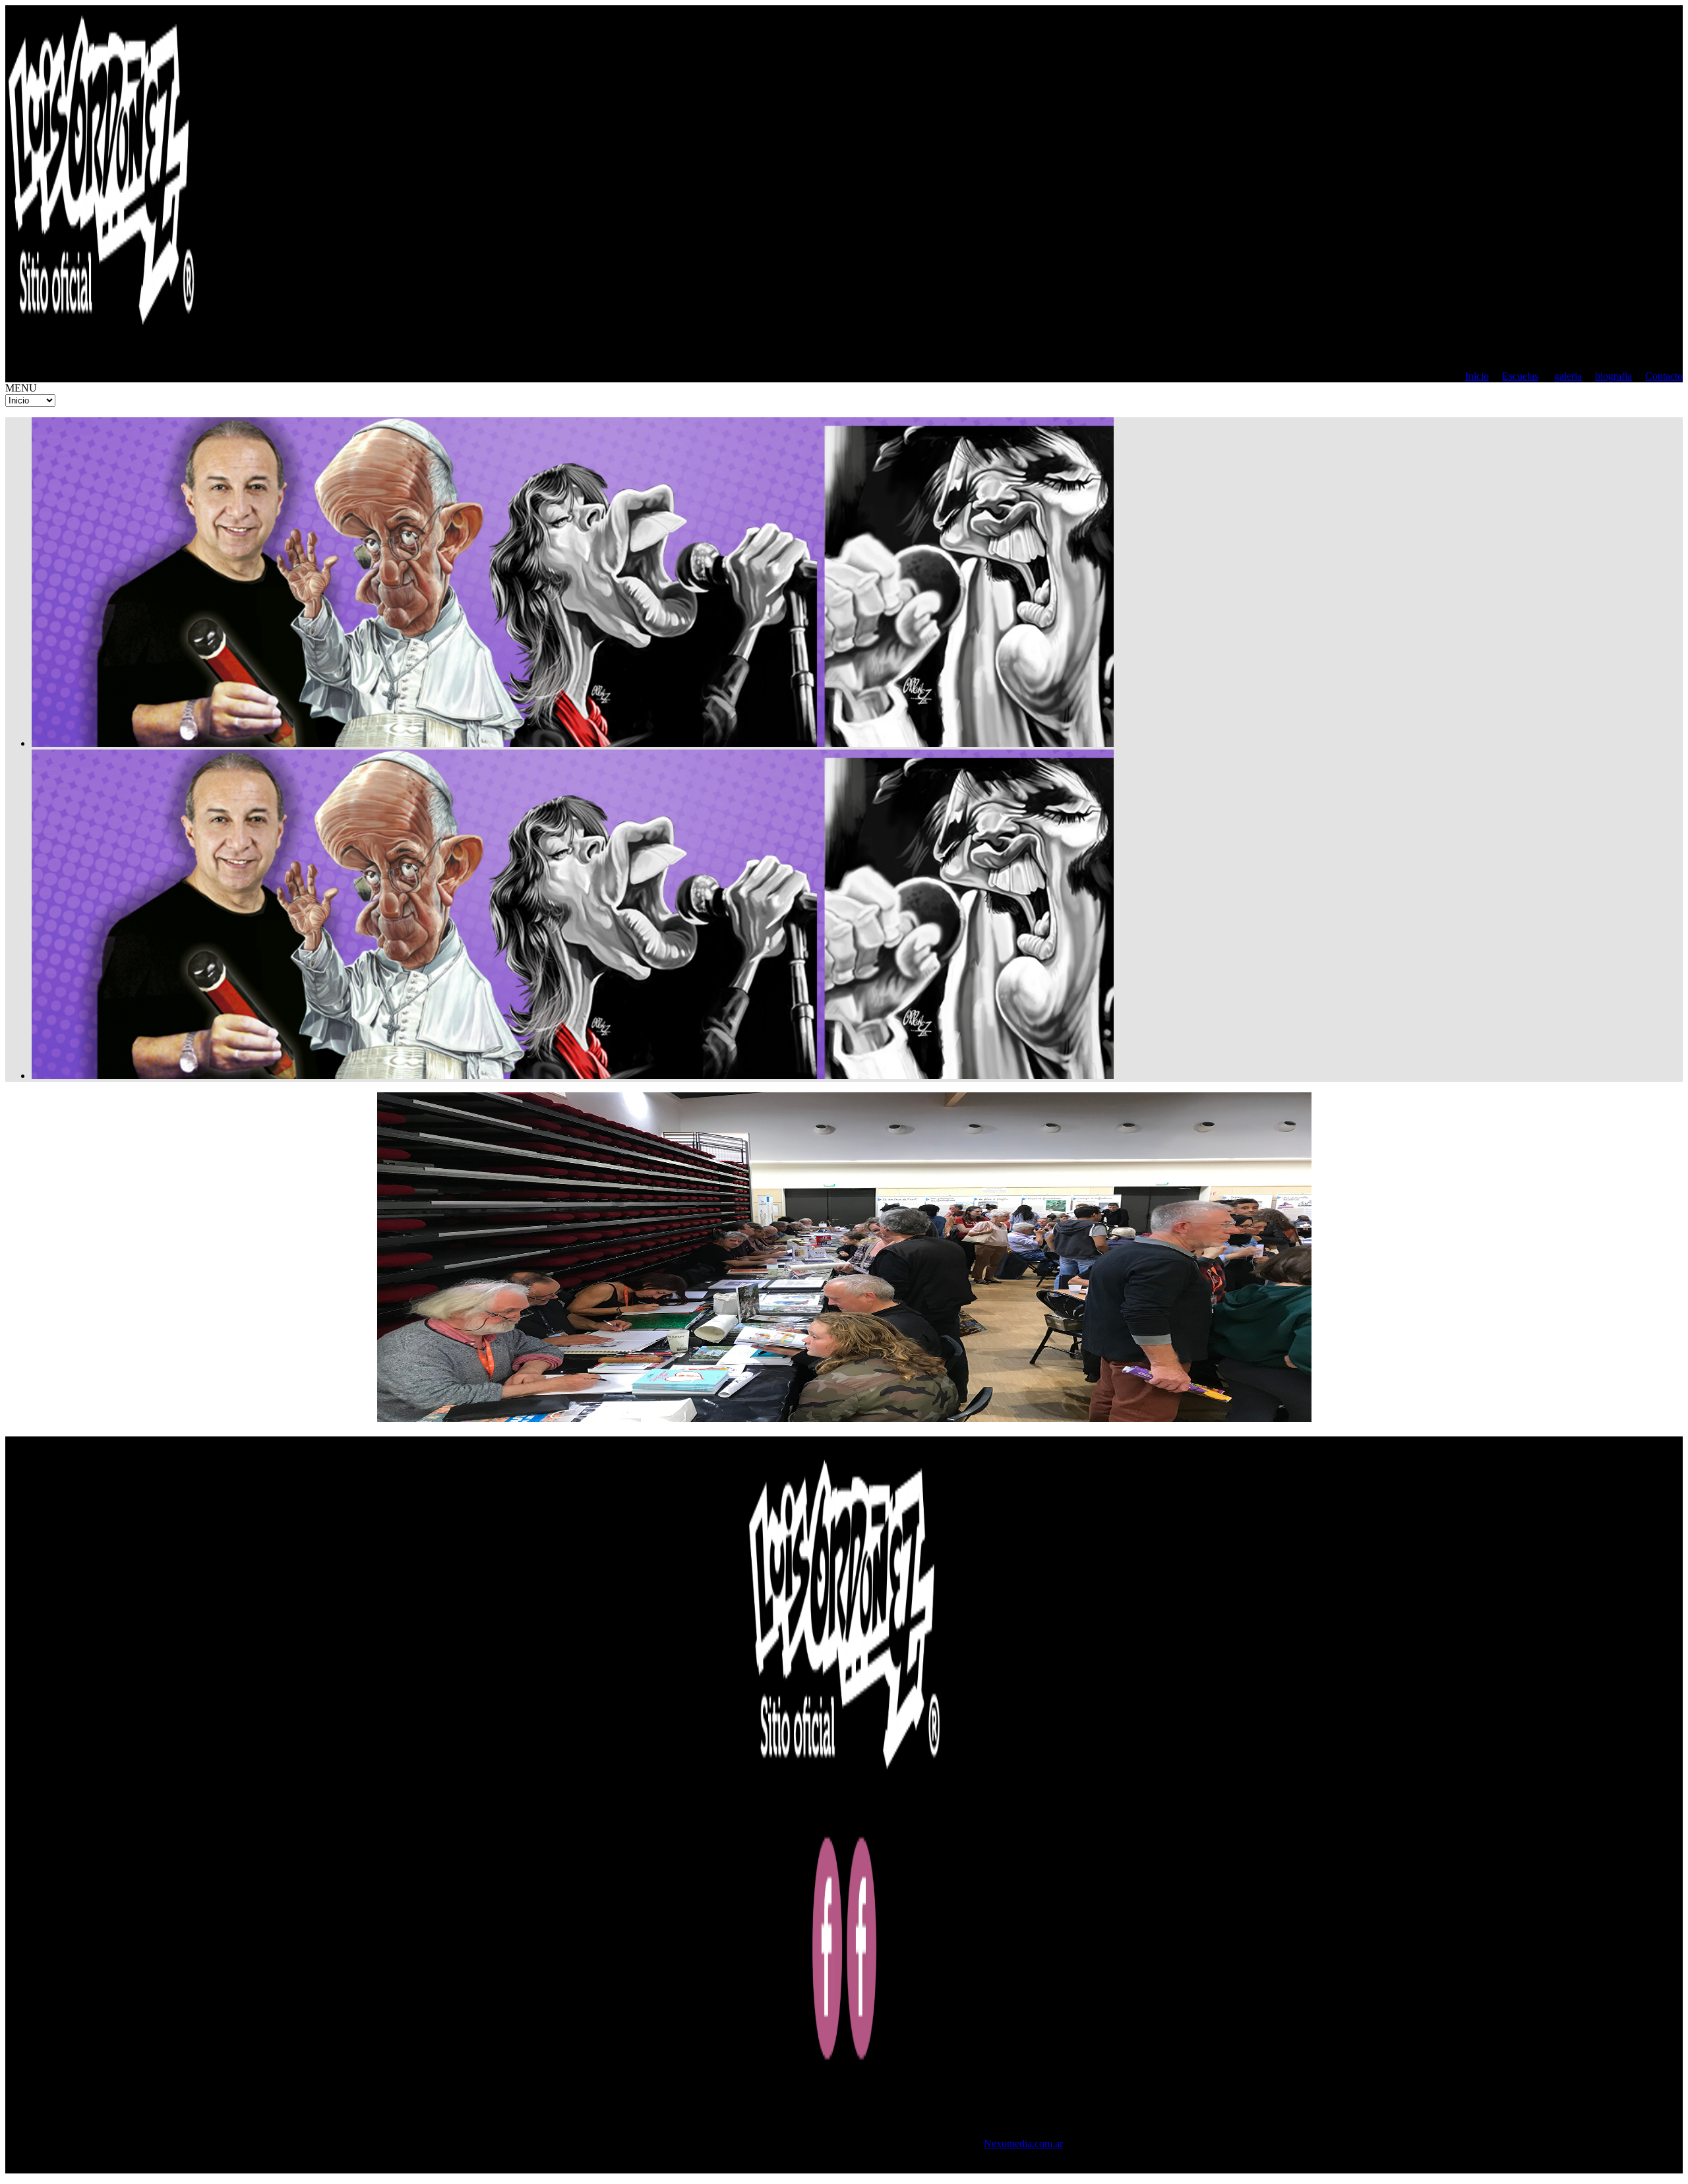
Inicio (1477, 376)
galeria (1568, 376)
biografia (1613, 376)
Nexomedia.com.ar (1023, 2143)
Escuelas (1520, 376)
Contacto (1664, 376)
